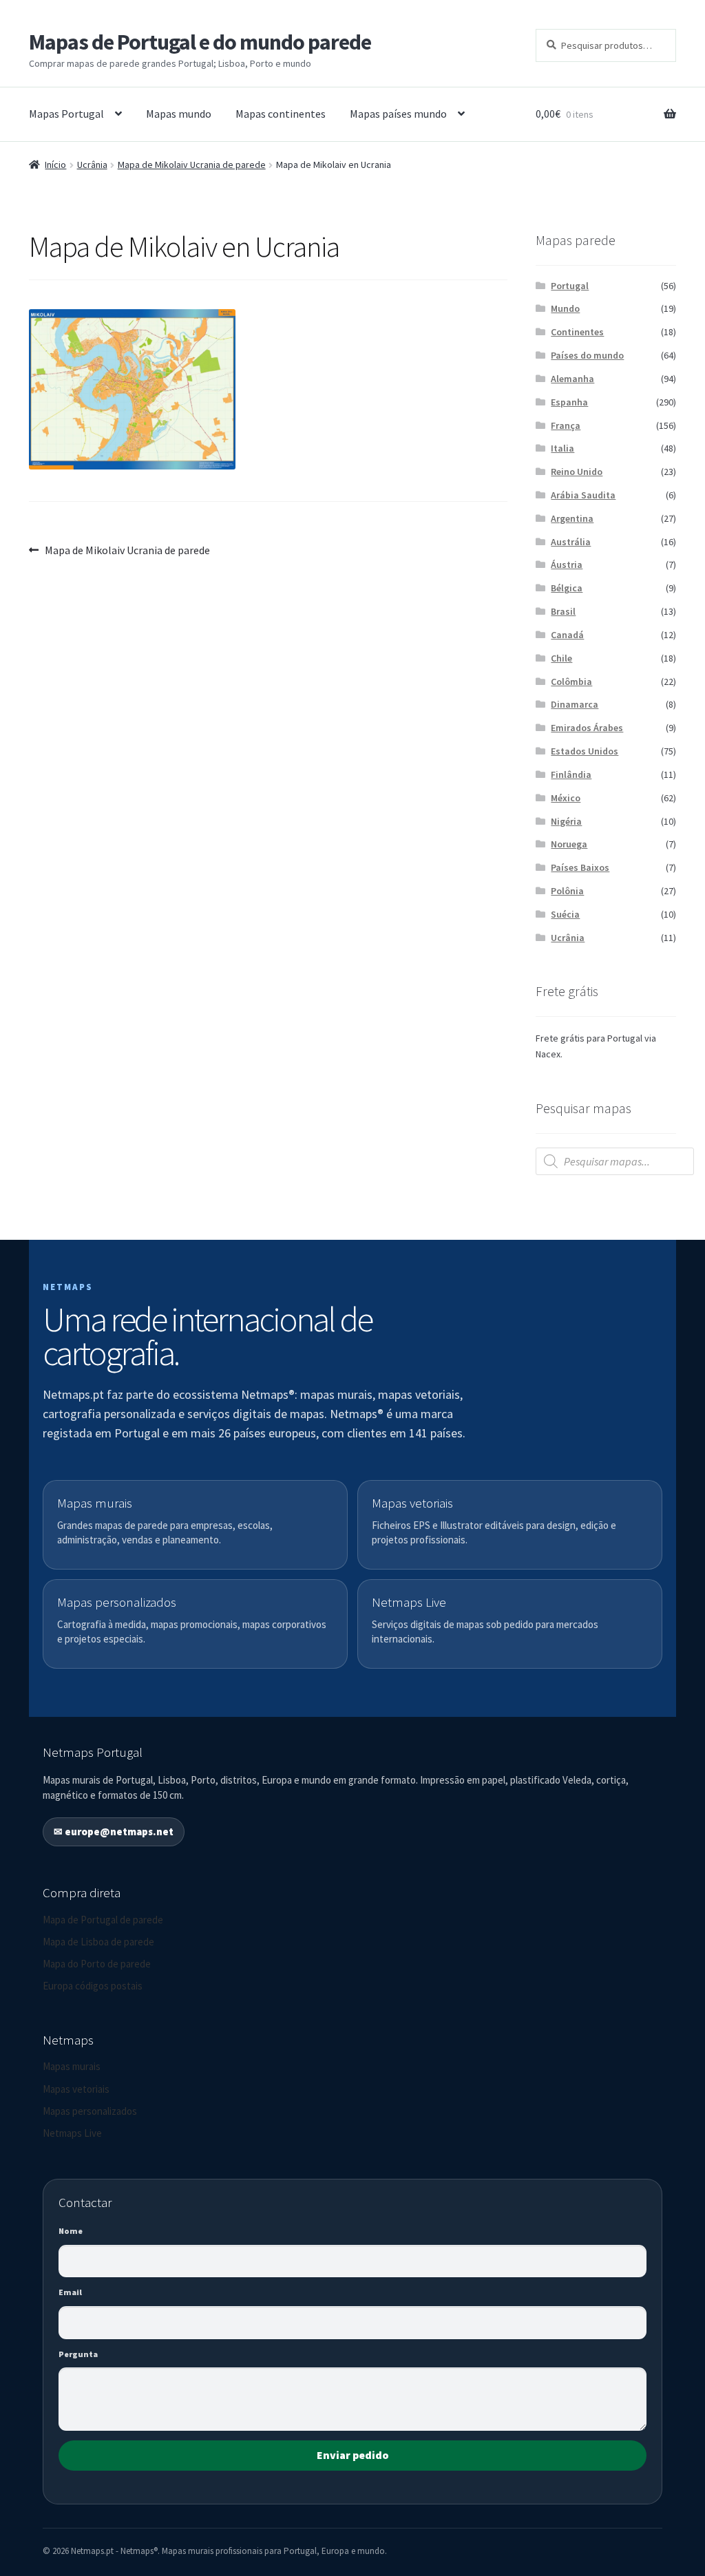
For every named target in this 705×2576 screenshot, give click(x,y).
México (566, 798)
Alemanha (572, 379)
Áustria (567, 564)
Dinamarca (575, 704)
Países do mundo (587, 355)
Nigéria (566, 821)
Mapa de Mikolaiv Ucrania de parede (192, 165)
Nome (71, 2231)
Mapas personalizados (90, 2111)
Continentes (577, 332)
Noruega (569, 844)
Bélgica (567, 588)
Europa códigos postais (93, 1986)
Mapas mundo (179, 114)
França (566, 425)
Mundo (565, 308)
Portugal (570, 286)
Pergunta (78, 2354)
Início (55, 165)
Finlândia (571, 774)
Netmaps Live (72, 2133)
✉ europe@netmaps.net (114, 1831)
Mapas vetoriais (76, 2089)
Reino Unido (577, 472)
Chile (561, 658)
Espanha (569, 402)
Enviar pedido (353, 2455)
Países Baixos (580, 867)
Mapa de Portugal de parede (103, 1920)
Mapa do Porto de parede (97, 1964)
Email (70, 2292)
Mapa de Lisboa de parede (98, 1942)
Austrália (571, 542)
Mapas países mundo (398, 114)
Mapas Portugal (66, 114)
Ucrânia (92, 165)
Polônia (567, 891)
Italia (562, 448)
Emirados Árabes (587, 728)
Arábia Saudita (583, 495)
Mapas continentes (281, 114)
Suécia (565, 914)
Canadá (567, 635)
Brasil (563, 611)
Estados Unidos (585, 751)
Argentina (572, 518)
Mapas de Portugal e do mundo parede (200, 42)
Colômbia (571, 682)
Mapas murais (72, 2066)
